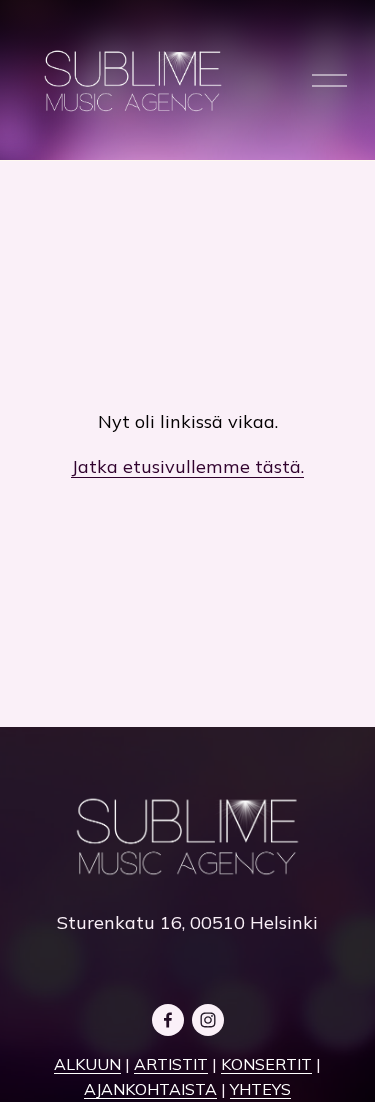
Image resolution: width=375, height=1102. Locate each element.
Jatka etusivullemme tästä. (187, 466)
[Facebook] (168, 1020)
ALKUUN (87, 1064)
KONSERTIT (266, 1064)
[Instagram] (208, 1020)
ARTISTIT (171, 1064)
